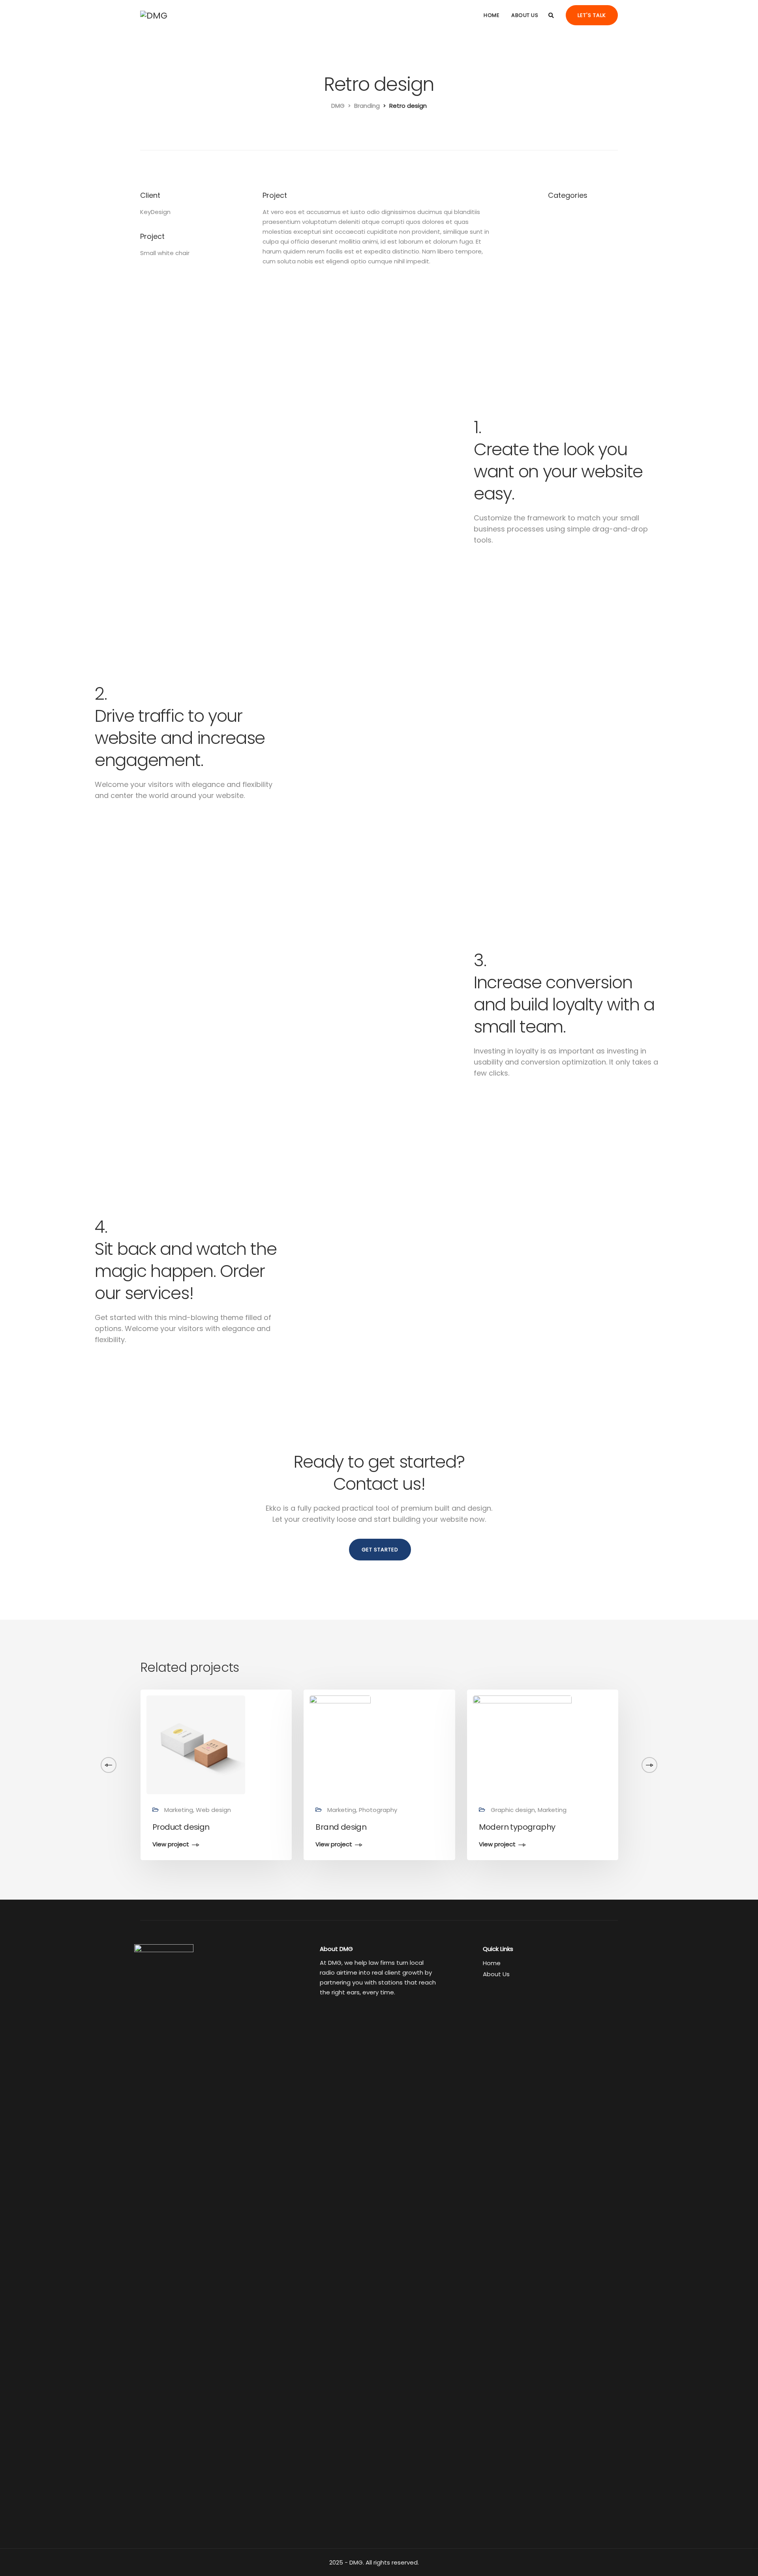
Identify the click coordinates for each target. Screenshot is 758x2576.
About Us (525, 15)
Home (492, 15)
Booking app (666, 1827)
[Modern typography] (522, 1745)
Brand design (341, 1827)
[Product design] (196, 1745)
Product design (181, 1827)
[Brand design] (340, 1745)
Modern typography (517, 1827)
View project (171, 1845)
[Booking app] (667, 1745)
